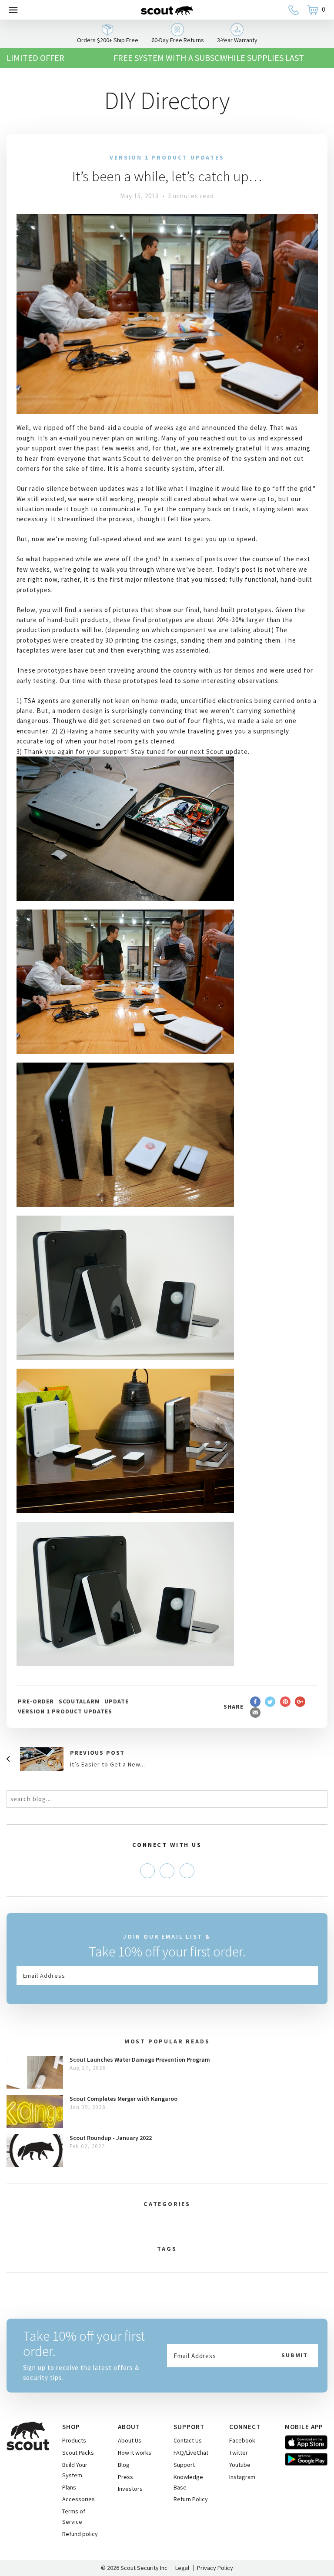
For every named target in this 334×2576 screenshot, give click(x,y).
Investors (130, 2489)
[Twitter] (167, 1871)
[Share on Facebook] (255, 1701)
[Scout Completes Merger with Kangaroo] (35, 2111)
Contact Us (188, 2440)
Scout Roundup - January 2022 (111, 2138)
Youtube (240, 2465)
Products (74, 2440)
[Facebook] (147, 1871)
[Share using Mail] (255, 1712)
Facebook (242, 2440)
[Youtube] (187, 1871)
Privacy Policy (215, 2568)
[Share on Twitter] (270, 1701)
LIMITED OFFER (35, 58)
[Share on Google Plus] (300, 1701)
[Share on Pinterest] (285, 1701)
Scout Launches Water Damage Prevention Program (140, 2059)
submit (295, 2355)
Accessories (78, 2499)
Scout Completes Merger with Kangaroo (124, 2099)
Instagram (242, 2477)
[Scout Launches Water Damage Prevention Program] (35, 2072)
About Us (130, 2440)
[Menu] (13, 10)
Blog (124, 2465)
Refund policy (80, 2534)
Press (125, 2477)
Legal (182, 2568)
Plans (69, 2487)
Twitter (239, 2453)
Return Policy (191, 2499)
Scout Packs (78, 2453)
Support (184, 2465)
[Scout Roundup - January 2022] (35, 2151)
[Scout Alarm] (167, 10)
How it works (135, 2453)
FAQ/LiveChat (191, 2453)
